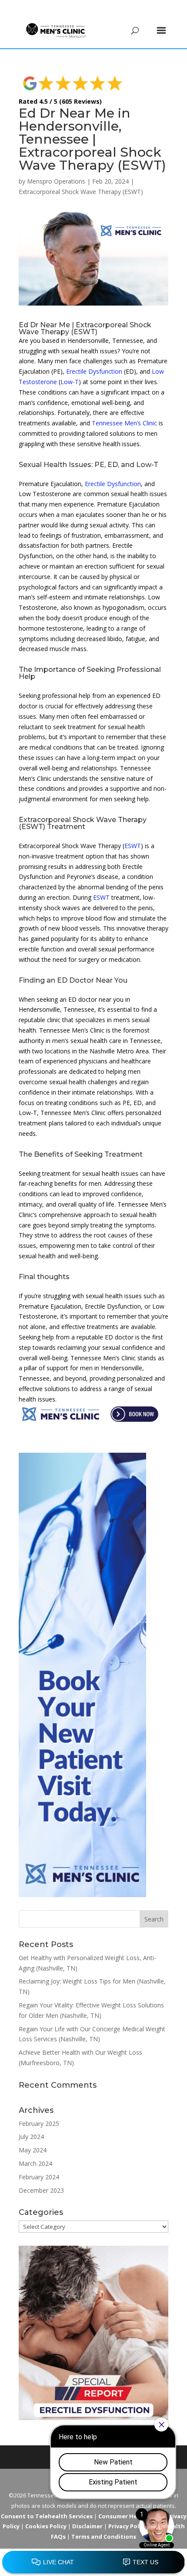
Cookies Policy (46, 2526)
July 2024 (31, 2137)
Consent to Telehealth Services (47, 2516)
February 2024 (39, 2177)
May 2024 (33, 2150)
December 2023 (41, 2190)
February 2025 (39, 2124)
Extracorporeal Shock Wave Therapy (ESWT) (81, 192)
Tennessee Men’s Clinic (124, 423)
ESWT (133, 846)
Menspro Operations (56, 181)
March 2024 (35, 2163)
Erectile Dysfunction (94, 371)
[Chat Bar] (93, 2563)
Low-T (70, 382)
